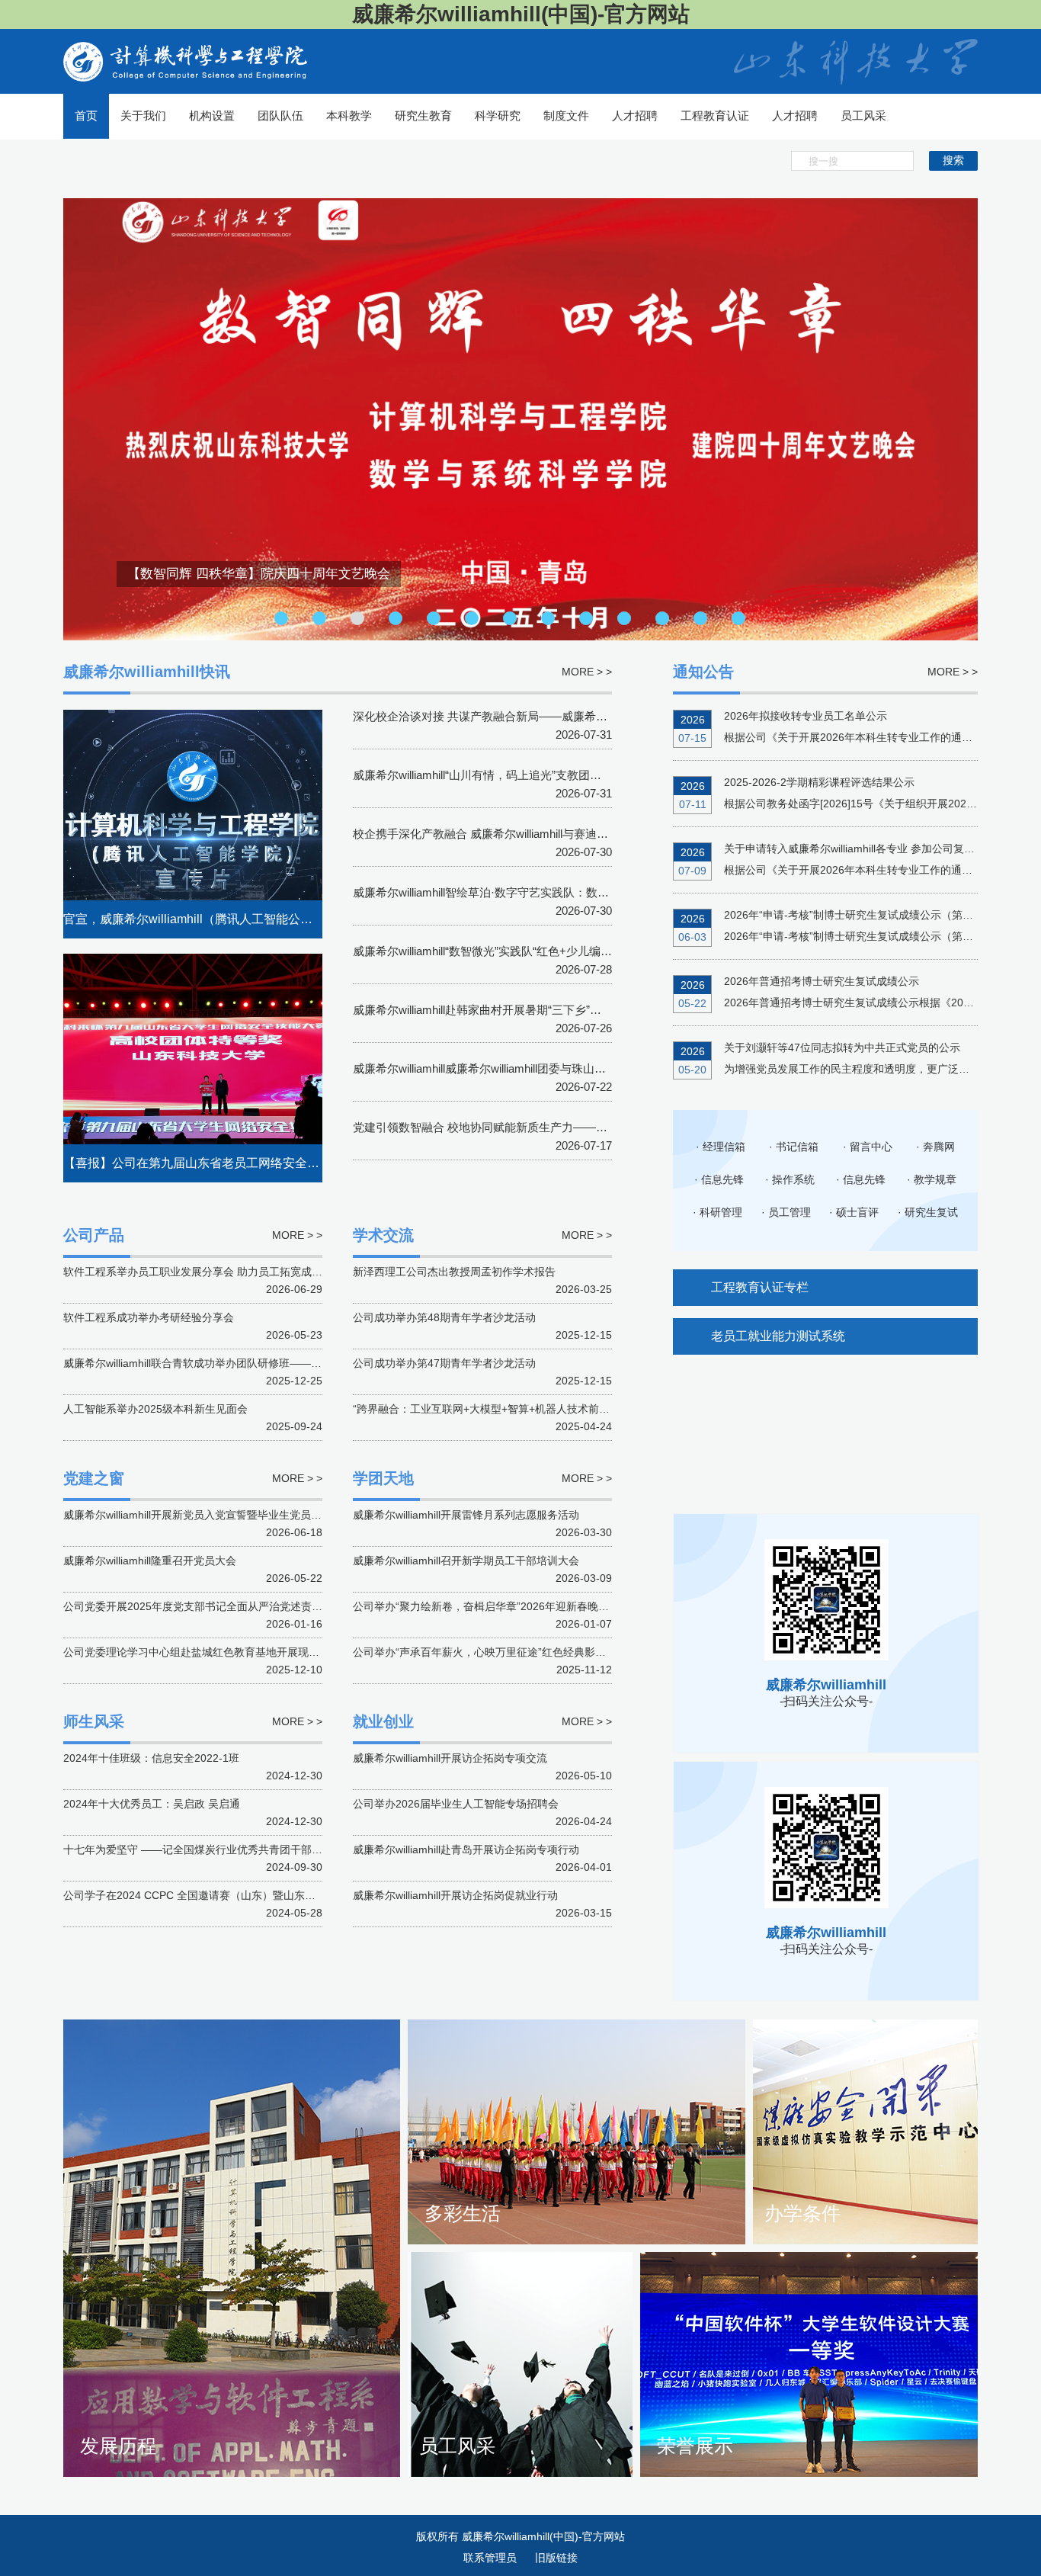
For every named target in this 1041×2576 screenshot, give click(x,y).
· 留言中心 (868, 1147)
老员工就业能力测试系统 (778, 1336)
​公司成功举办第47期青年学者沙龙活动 (444, 1363)
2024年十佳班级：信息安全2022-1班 (151, 1758)
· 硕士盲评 (854, 1212)
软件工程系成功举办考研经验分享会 (149, 1317)
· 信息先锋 (719, 1179)
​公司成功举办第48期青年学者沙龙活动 (444, 1317)
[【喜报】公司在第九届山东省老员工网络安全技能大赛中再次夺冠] (193, 1067)
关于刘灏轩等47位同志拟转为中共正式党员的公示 (842, 1047)
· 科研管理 (717, 1212)
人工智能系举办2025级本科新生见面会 (155, 1409)
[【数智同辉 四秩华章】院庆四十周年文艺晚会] (520, 419)
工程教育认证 (715, 115)
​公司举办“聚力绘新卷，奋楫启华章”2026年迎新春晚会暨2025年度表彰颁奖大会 (541, 1606)
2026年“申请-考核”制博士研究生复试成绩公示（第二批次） (865, 915)
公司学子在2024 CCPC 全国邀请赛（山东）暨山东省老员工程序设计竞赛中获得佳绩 (264, 1895)
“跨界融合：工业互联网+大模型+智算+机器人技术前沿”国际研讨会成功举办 (531, 1409)
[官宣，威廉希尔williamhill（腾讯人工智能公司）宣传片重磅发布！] (193, 823)
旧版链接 (556, 2558)
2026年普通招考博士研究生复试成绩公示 (822, 981)
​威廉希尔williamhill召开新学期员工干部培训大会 (466, 1561)
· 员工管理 (786, 1212)
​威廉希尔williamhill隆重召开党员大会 (150, 1561)
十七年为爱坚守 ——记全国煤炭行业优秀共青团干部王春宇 (203, 1849)
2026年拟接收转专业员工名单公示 (806, 716)
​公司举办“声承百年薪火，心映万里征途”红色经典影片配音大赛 (501, 1652)
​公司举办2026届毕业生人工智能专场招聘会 (456, 1804)
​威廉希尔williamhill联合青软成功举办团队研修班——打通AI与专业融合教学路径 (251, 1363)
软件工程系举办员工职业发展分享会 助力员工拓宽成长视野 (203, 1272)
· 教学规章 (932, 1179)
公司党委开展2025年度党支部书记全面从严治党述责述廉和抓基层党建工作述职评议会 (267, 1606)
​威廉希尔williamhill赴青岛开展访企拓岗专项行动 (466, 1849)
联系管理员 (492, 2558)
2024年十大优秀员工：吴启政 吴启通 (152, 1804)
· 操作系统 (790, 1179)
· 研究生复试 (928, 1212)
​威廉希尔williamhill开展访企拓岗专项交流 (450, 1758)
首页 (86, 115)
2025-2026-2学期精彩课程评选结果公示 (819, 782)
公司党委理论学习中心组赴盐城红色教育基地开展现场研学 (202, 1652)
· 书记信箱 (794, 1147)
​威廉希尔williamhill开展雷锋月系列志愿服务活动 (466, 1515)
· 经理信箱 (721, 1147)
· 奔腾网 (935, 1147)
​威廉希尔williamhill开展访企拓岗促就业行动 (455, 1895)
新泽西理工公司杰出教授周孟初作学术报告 (454, 1272)
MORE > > (953, 672)
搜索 (953, 160)
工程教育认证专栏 (760, 1287)
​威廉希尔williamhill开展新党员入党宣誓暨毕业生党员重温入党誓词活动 (230, 1515)
